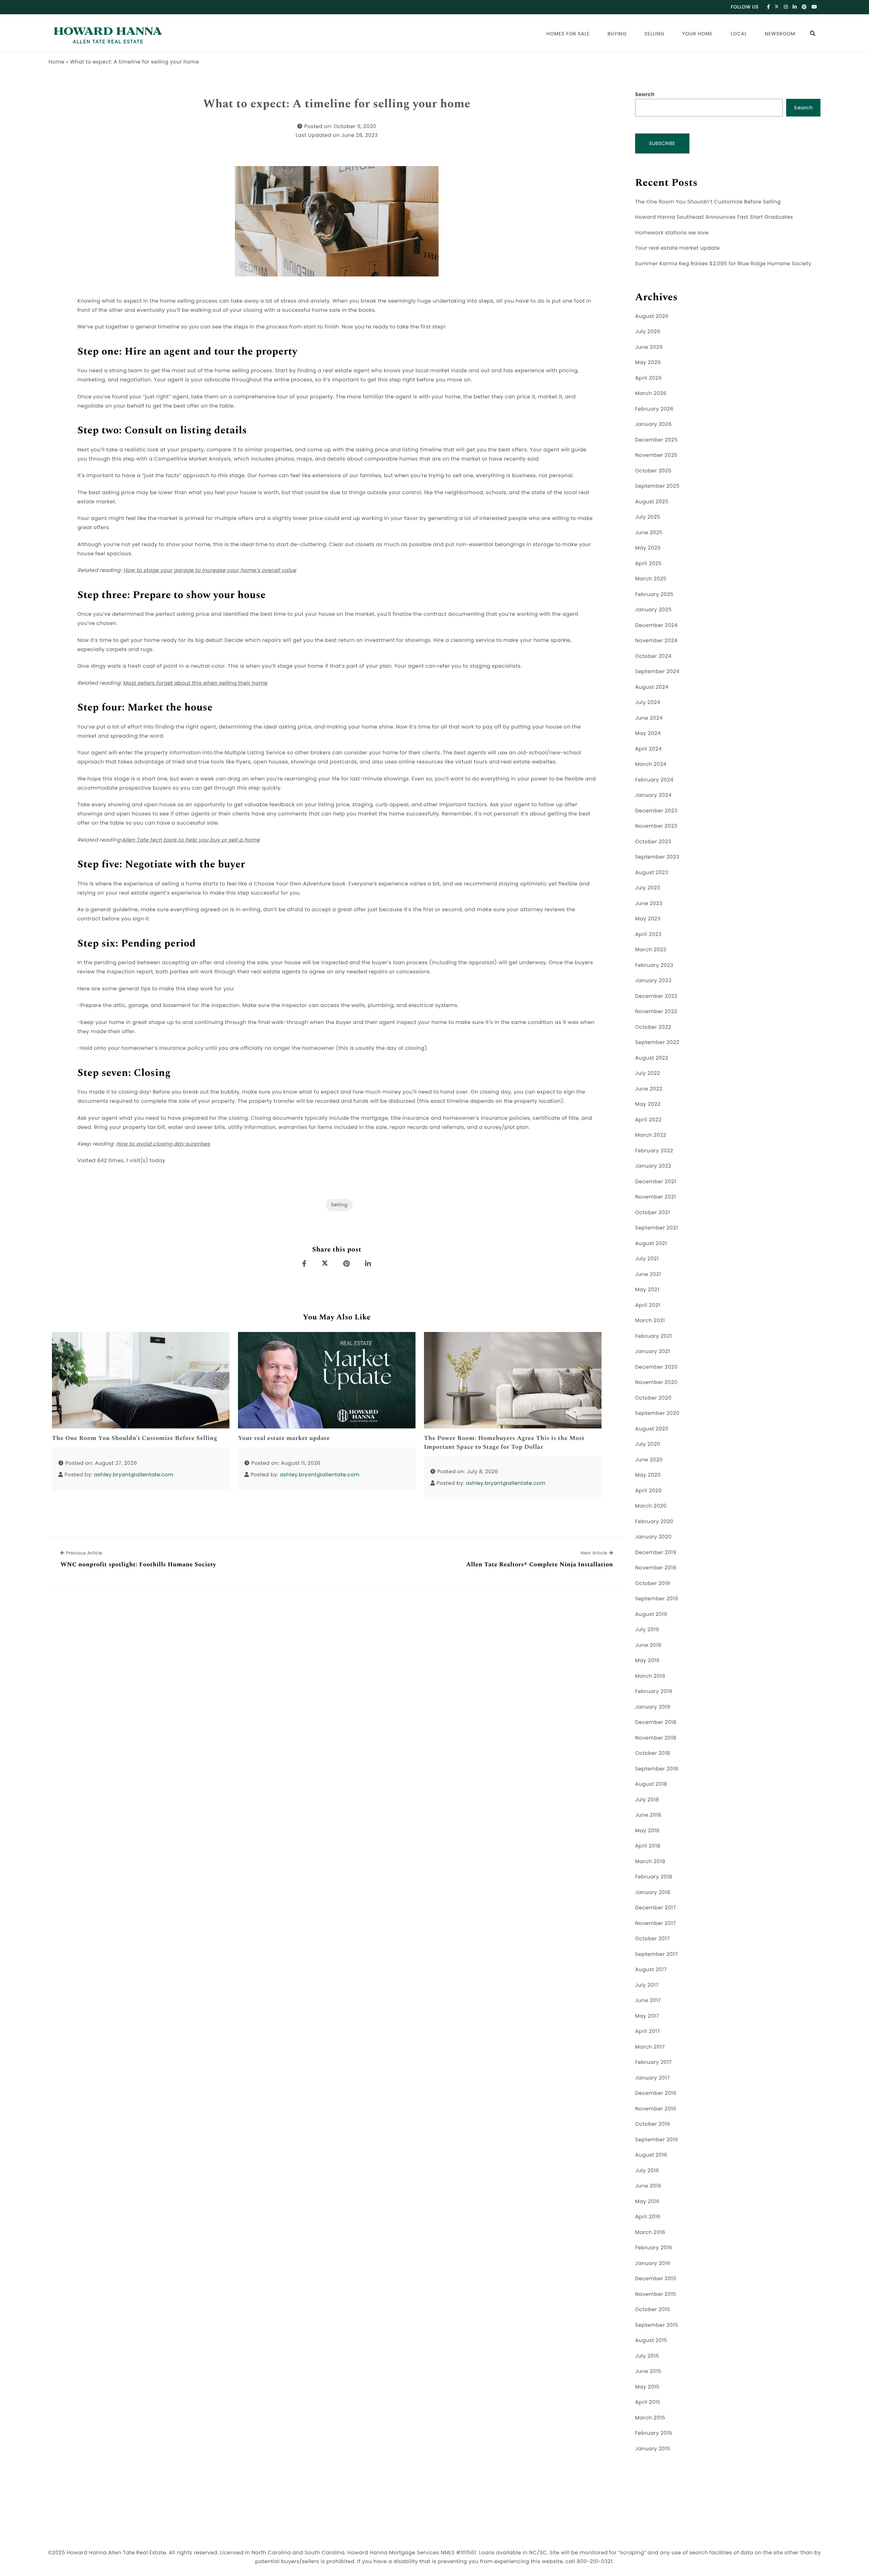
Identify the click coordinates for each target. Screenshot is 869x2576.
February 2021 (653, 1336)
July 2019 (647, 1630)
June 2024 (649, 718)
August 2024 (652, 687)
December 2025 (656, 440)
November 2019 (656, 1568)
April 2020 (648, 1491)
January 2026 (653, 424)
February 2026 (654, 409)
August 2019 (651, 1614)
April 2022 (648, 1120)
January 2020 (653, 1537)
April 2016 (648, 2217)
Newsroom (780, 34)
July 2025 (648, 517)
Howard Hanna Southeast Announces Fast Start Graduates (714, 217)
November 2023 (656, 826)
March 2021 (650, 1321)
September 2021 (657, 1228)
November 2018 (656, 1738)
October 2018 (653, 1753)
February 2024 (654, 780)
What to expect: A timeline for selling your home (337, 104)
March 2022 (651, 1135)
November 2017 (655, 1923)
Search (645, 95)
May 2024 (648, 733)
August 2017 (651, 1970)
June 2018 (648, 1815)
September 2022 (657, 1042)
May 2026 (648, 363)
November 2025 (656, 455)
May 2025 (648, 548)
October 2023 (653, 842)
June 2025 (649, 533)
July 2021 (647, 1259)
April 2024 (648, 749)
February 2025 (654, 595)
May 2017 (647, 2016)
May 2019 (647, 1661)
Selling (655, 34)
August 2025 (652, 502)
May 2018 (647, 1831)
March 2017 (650, 2047)
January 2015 (653, 2449)
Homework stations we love (672, 233)
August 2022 (652, 1058)
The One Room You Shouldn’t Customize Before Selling (135, 1438)
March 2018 (650, 1862)
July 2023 (648, 888)
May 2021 (647, 1290)
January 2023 (653, 981)
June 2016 (648, 2186)
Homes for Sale (568, 34)
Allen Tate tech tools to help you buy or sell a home (191, 840)
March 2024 (651, 764)
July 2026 (648, 332)
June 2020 (649, 1460)
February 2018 (654, 1877)
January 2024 (653, 795)
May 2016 (647, 2202)
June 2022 (649, 1089)
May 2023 (648, 919)
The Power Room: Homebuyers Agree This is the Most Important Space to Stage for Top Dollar (504, 1443)
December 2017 (655, 1908)
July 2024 (648, 702)
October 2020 (653, 1398)
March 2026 (651, 393)
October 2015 (653, 2310)
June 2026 (649, 347)
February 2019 (654, 1691)
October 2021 (652, 1213)
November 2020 (656, 1382)
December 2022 (656, 996)
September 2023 (657, 857)
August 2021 (651, 1244)
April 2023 (648, 934)
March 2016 (650, 2232)
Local (739, 34)
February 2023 (654, 965)
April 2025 (648, 564)
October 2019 (653, 1583)
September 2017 (657, 1954)
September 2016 (657, 2140)
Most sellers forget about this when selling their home (195, 683)
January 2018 (653, 1893)
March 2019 (650, 1676)
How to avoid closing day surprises (163, 1144)
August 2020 (652, 1429)
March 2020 (651, 1506)
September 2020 (657, 1413)
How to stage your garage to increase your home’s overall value (210, 570)
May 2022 (648, 1104)
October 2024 (653, 656)
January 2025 (653, 610)
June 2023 (649, 904)
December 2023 (656, 811)
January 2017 (653, 2078)
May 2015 (647, 2387)
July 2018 (647, 1800)
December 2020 (656, 1367)
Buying (617, 34)
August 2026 (652, 316)
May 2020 (648, 1475)
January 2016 (653, 2263)
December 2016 (656, 2093)
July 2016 (647, 2171)
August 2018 (651, 1784)
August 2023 (652, 873)
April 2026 (648, 378)
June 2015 (648, 2371)
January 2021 (653, 1352)
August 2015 (651, 2340)
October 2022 (653, 1027)
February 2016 (654, 2248)
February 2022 (654, 1151)
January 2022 (653, 1166)
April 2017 (648, 2031)
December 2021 (656, 1182)
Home (57, 62)
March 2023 (651, 950)
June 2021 (648, 1274)
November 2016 (656, 2109)
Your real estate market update (284, 1438)
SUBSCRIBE (662, 143)
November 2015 (656, 2294)
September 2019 (657, 1599)
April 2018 (648, 1846)
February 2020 (654, 1522)
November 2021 (655, 1197)
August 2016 (651, 2155)
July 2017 (647, 1985)
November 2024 (656, 641)
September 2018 (657, 1769)
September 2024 (657, 672)
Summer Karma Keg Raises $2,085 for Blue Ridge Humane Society (723, 264)
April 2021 (648, 1305)
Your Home (698, 34)
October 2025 (653, 471)
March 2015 (650, 2418)
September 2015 (657, 2325)
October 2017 (652, 1939)
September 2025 (657, 486)
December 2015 (656, 2279)
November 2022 (656, 1012)
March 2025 (651, 579)
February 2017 (653, 2062)
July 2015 (647, 2356)
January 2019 (653, 1707)
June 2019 (648, 1645)
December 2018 (656, 1722)
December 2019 (656, 1553)
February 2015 (654, 2433)
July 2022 (648, 1073)
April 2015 (648, 2402)
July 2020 (648, 1444)
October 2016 (653, 2124)
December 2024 (656, 625)
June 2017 (648, 2001)
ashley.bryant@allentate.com (134, 1475)
